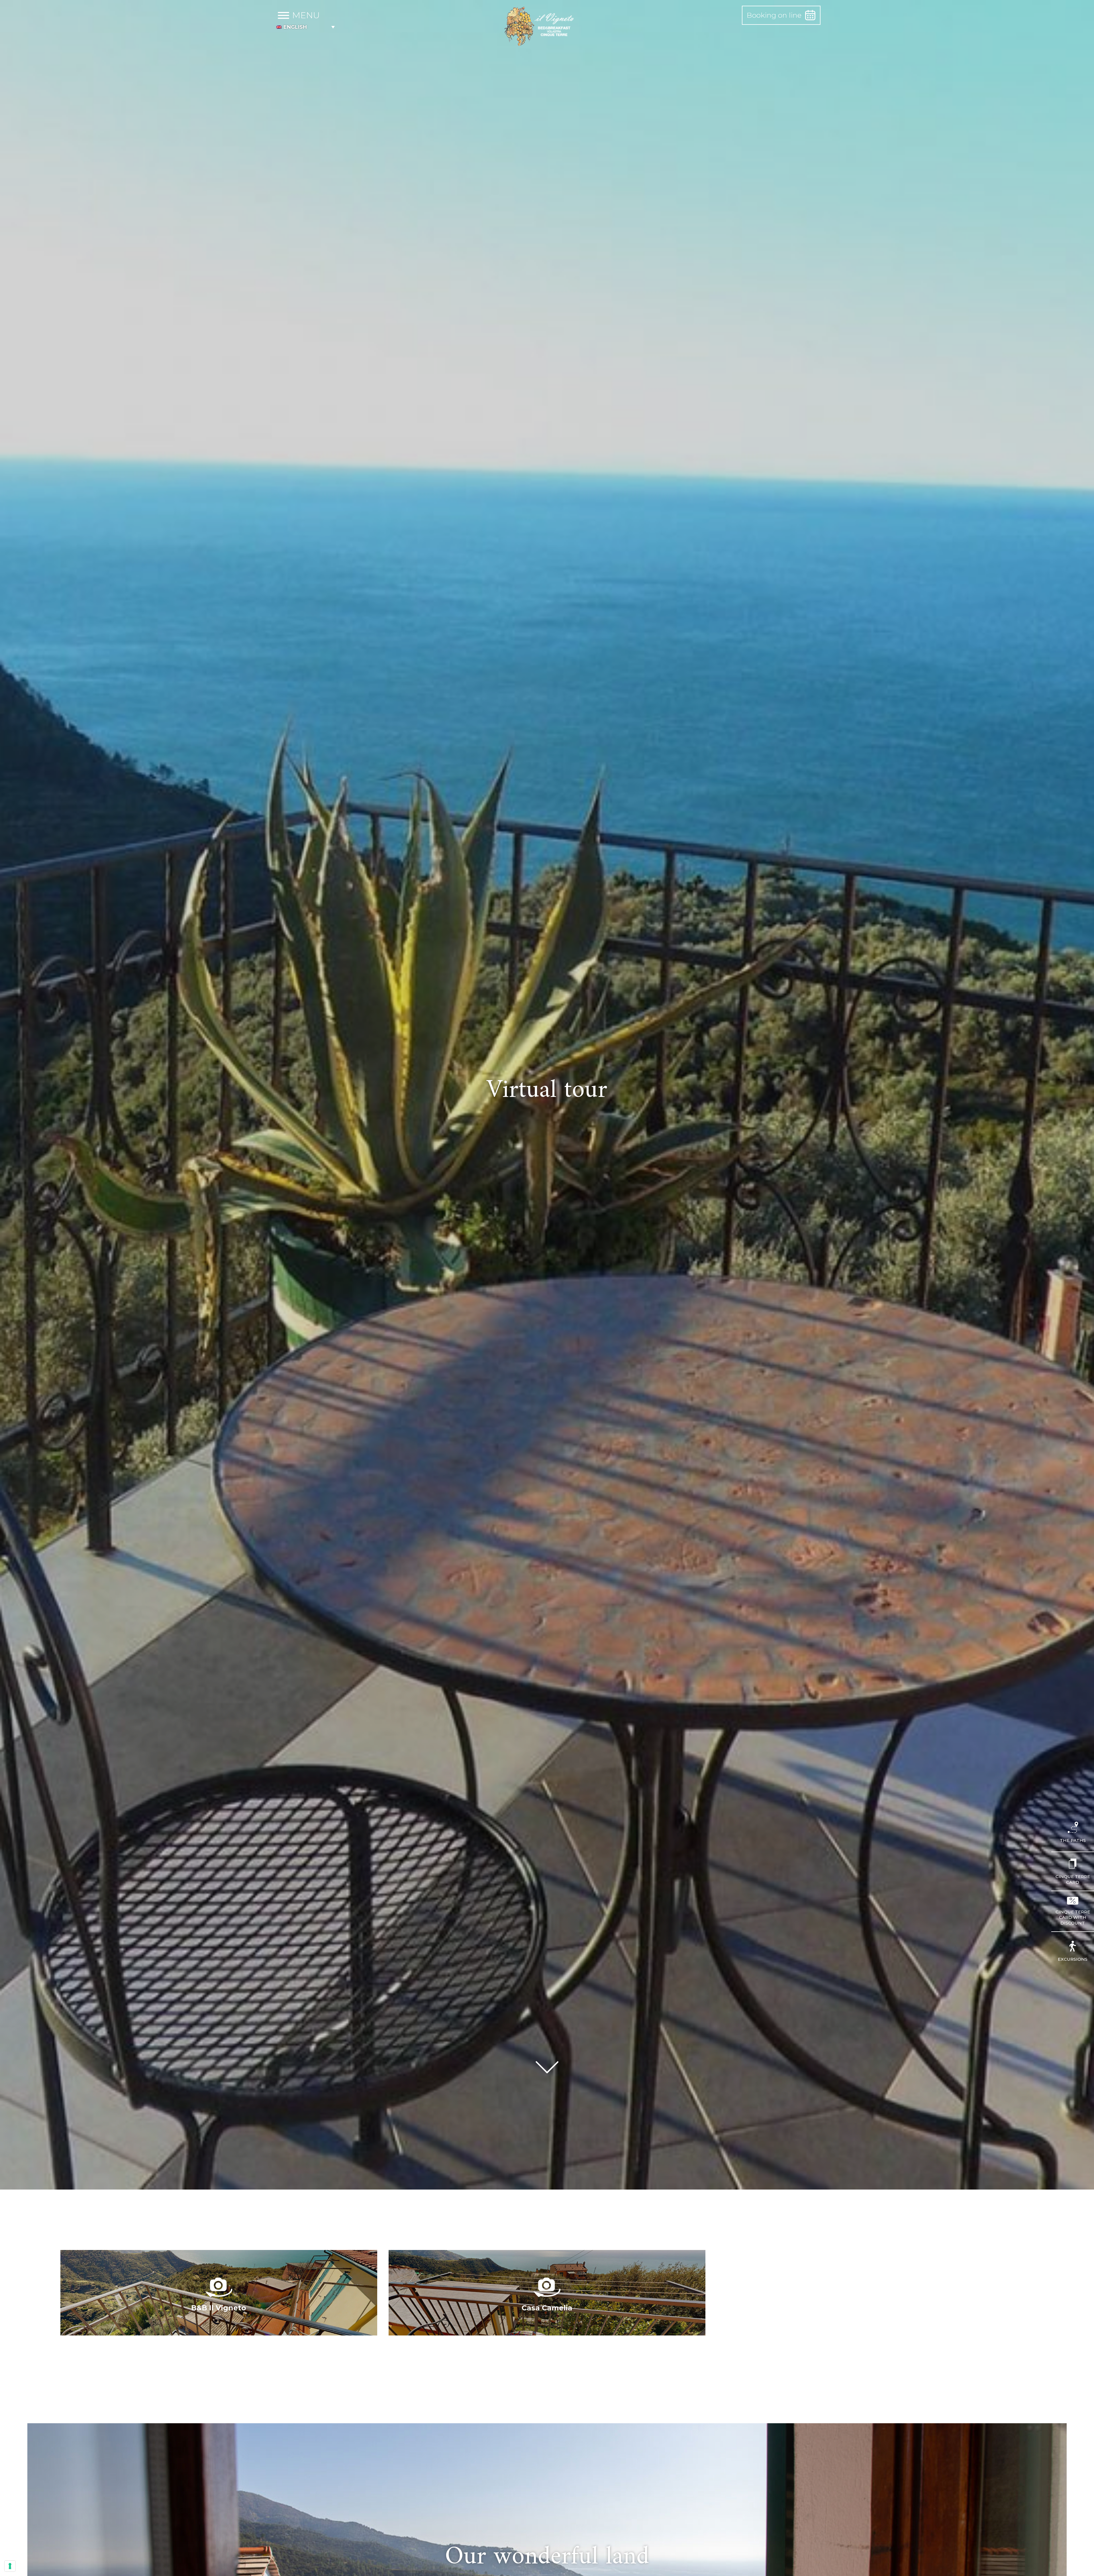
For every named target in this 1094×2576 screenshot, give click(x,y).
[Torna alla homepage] (540, 27)
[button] (306, 27)
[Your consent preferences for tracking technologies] (10, 2566)
